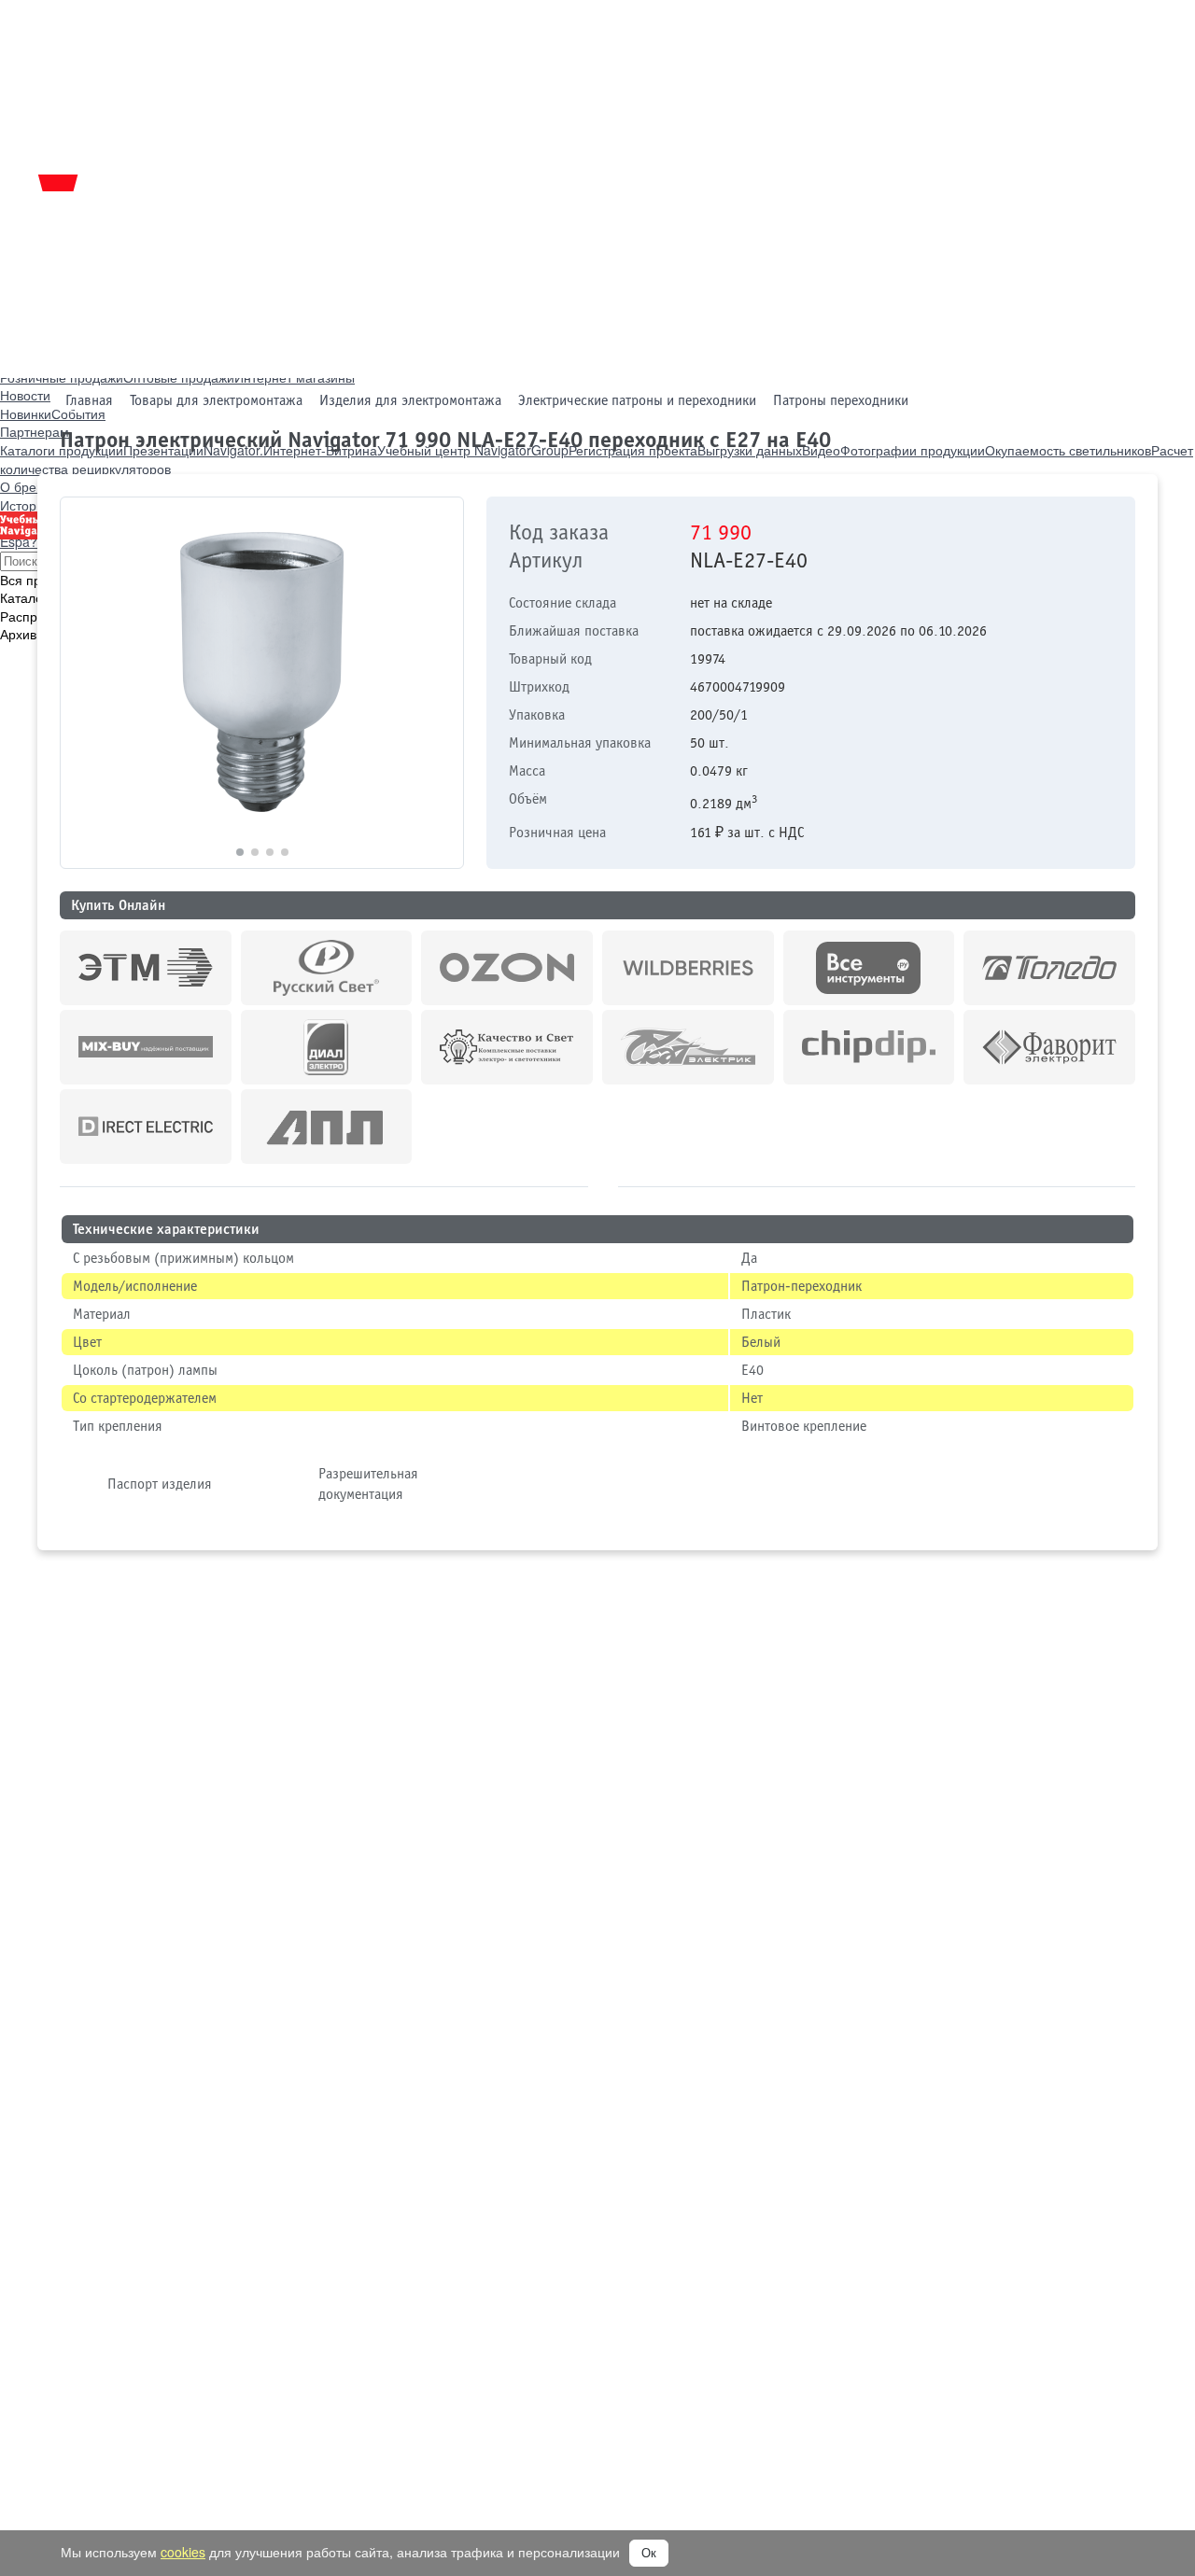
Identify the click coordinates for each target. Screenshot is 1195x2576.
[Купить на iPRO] (146, 968)
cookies (183, 2552)
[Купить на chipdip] (869, 1047)
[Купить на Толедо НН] (1049, 968)
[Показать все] (603, 1184)
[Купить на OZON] (507, 968)
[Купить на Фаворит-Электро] (1049, 1047)
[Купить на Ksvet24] (507, 1047)
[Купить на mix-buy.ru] (146, 1047)
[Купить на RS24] (327, 968)
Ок (649, 2553)
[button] (441, 683)
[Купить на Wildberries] (688, 968)
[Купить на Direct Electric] (146, 1127)
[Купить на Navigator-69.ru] (327, 1127)
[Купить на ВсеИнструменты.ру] (869, 968)
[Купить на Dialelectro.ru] (327, 1047)
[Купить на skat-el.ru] (688, 1047)
